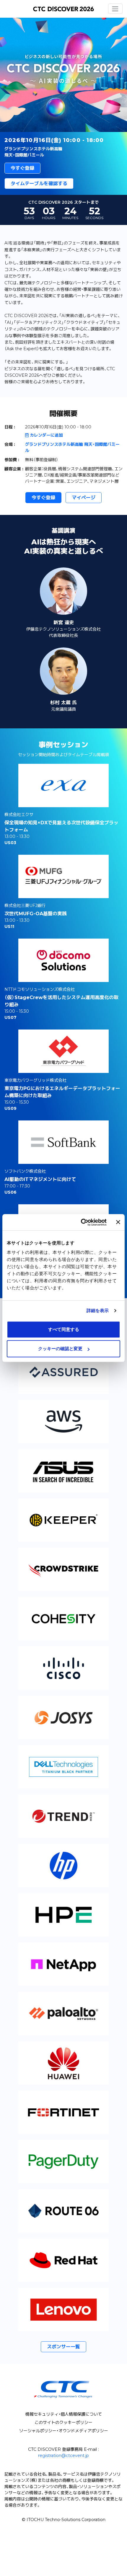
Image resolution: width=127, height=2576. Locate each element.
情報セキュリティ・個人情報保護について (64, 2414)
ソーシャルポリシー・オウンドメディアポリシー (64, 2431)
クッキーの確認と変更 (60, 1349)
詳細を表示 (98, 1310)
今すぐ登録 (22, 168)
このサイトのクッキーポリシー (63, 2422)
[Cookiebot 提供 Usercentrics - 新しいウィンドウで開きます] (81, 1222)
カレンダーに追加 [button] (46, 435)
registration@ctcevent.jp (63, 2456)
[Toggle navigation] (115, 9)
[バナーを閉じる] (118, 1222)
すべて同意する (64, 1329)
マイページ (84, 498)
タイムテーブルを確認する (39, 183)
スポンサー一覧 (63, 2347)
